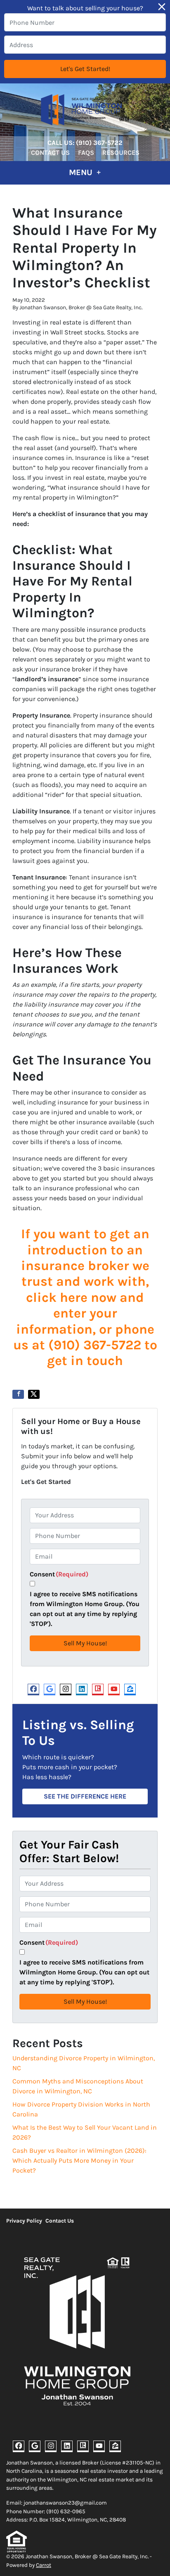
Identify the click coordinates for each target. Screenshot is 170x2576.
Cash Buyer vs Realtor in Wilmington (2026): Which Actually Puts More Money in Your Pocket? (79, 2160)
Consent (59, 1574)
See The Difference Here (85, 1796)
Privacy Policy (24, 2221)
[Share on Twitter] (34, 1394)
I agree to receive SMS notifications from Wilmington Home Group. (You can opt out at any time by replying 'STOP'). (85, 1609)
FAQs (86, 153)
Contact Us (50, 153)
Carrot (44, 2565)
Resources (121, 153)
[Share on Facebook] (18, 1394)
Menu (82, 172)
